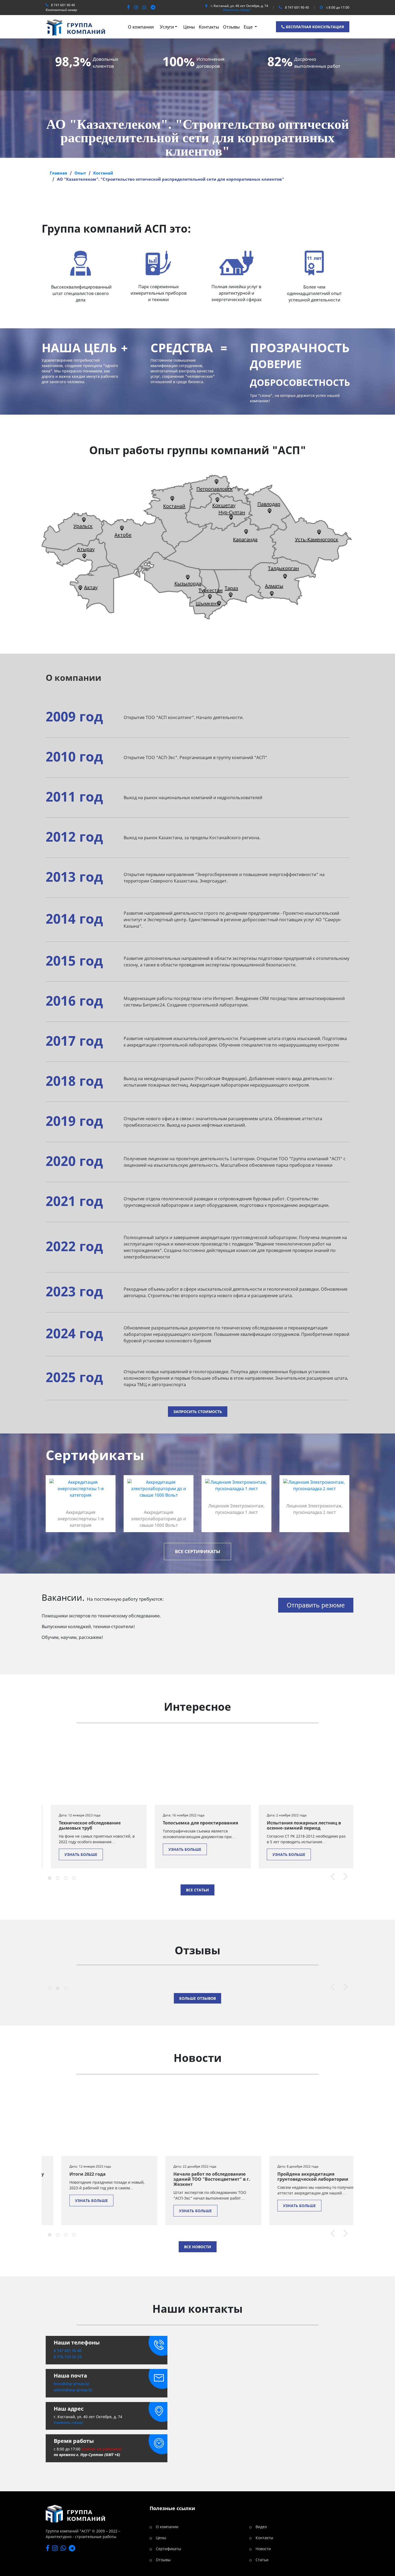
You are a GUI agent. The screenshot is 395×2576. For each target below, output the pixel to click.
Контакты (209, 27)
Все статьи (198, 1890)
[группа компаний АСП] (75, 26)
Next (343, 1877)
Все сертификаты (198, 1551)
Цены (189, 27)
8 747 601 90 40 (63, 5)
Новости (263, 2549)
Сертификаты (168, 2549)
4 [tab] (73, 1877)
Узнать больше (81, 1854)
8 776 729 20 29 (68, 2357)
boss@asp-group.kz (71, 2384)
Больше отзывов (198, 1998)
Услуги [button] (167, 27)
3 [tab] (65, 1877)
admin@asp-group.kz (73, 2390)
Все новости (198, 2247)
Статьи (262, 2560)
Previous (330, 1877)
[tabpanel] (99, 1801)
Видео (261, 2527)
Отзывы (231, 27)
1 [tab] (49, 1877)
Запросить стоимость (198, 1412)
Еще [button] (249, 27)
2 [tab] (57, 1877)
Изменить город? (237, 10)
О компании (141, 27)
